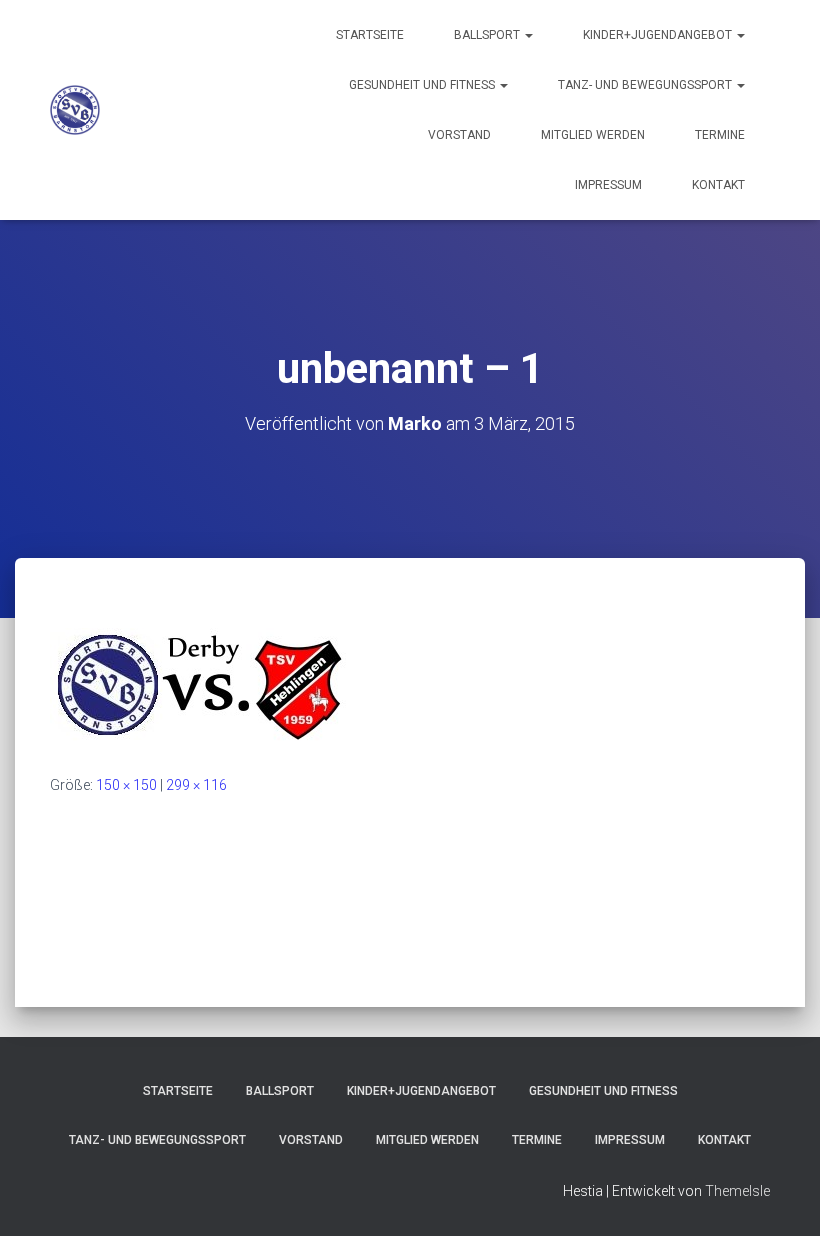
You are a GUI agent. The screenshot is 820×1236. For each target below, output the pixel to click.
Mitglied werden (593, 135)
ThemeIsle (737, 1191)
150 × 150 (126, 785)
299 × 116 (196, 785)
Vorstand (459, 135)
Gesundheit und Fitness (423, 85)
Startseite (370, 35)
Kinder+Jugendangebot (659, 35)
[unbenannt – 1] (199, 685)
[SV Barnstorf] (75, 110)
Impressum (608, 185)
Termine (720, 135)
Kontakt (718, 185)
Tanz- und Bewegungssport (646, 85)
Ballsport (488, 35)
